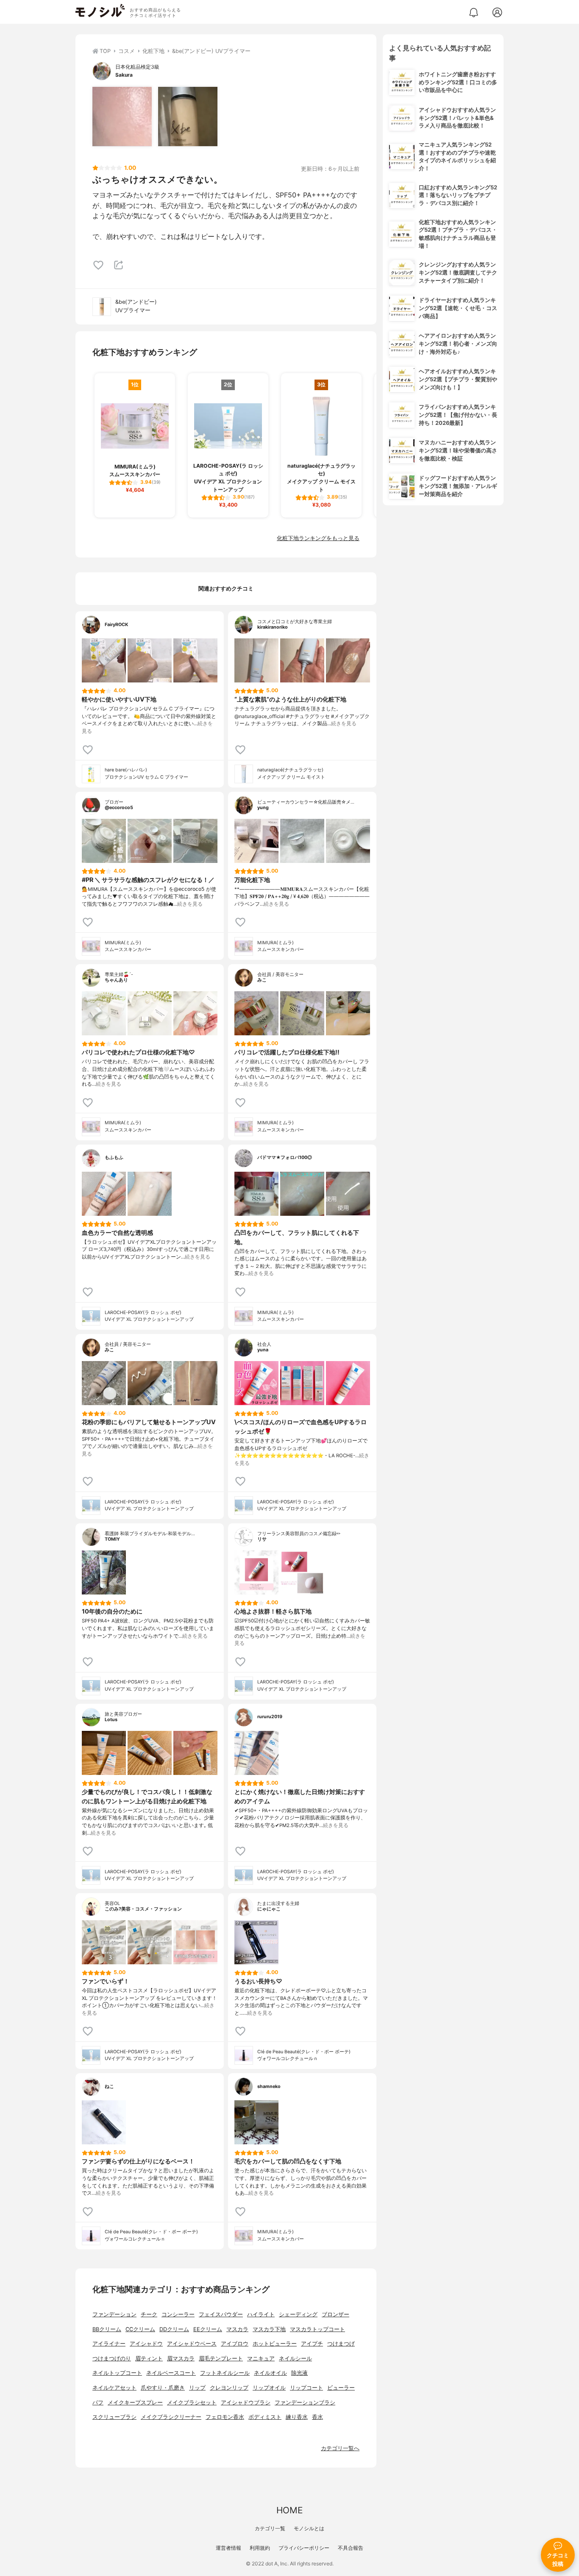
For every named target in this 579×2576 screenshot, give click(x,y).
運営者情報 (228, 2548)
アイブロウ (235, 2344)
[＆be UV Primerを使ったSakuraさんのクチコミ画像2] (188, 116)
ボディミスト (265, 2417)
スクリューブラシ (114, 2417)
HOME (289, 2510)
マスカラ (237, 2329)
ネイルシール (295, 2358)
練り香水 (297, 2417)
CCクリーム (140, 2329)
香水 (317, 2417)
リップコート (306, 2388)
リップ (197, 2388)
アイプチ (312, 2344)
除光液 (299, 2373)
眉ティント (149, 2358)
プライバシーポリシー (304, 2548)
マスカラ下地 (269, 2329)
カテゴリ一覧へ (340, 2448)
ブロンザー (335, 2314)
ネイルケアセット (114, 2388)
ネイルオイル (270, 2373)
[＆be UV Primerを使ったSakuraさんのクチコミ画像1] (122, 116)
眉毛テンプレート (221, 2358)
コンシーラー (178, 2314)
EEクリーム (208, 2329)
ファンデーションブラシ (305, 2403)
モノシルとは (309, 2528)
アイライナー (109, 2344)
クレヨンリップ (229, 2388)
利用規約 (260, 2548)
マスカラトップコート (317, 2329)
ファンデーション (114, 2314)
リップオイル (269, 2388)
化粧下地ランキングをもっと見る (318, 538)
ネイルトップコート (117, 2373)
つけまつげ (341, 2344)
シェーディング (298, 2314)
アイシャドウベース (192, 2344)
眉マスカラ (181, 2358)
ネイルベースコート (171, 2373)
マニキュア (261, 2358)
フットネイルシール (225, 2373)
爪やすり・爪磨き (163, 2388)
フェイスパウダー (221, 2314)
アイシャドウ (146, 2344)
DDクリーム (174, 2329)
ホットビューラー (275, 2344)
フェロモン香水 (225, 2417)
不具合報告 (351, 2548)
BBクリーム (107, 2329)
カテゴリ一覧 (270, 2528)
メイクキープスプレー (135, 2403)
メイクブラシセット (192, 2403)
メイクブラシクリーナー (171, 2417)
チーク (149, 2314)
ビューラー (341, 2388)
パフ (98, 2403)
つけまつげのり (112, 2358)
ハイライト (261, 2314)
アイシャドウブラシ (246, 2403)
